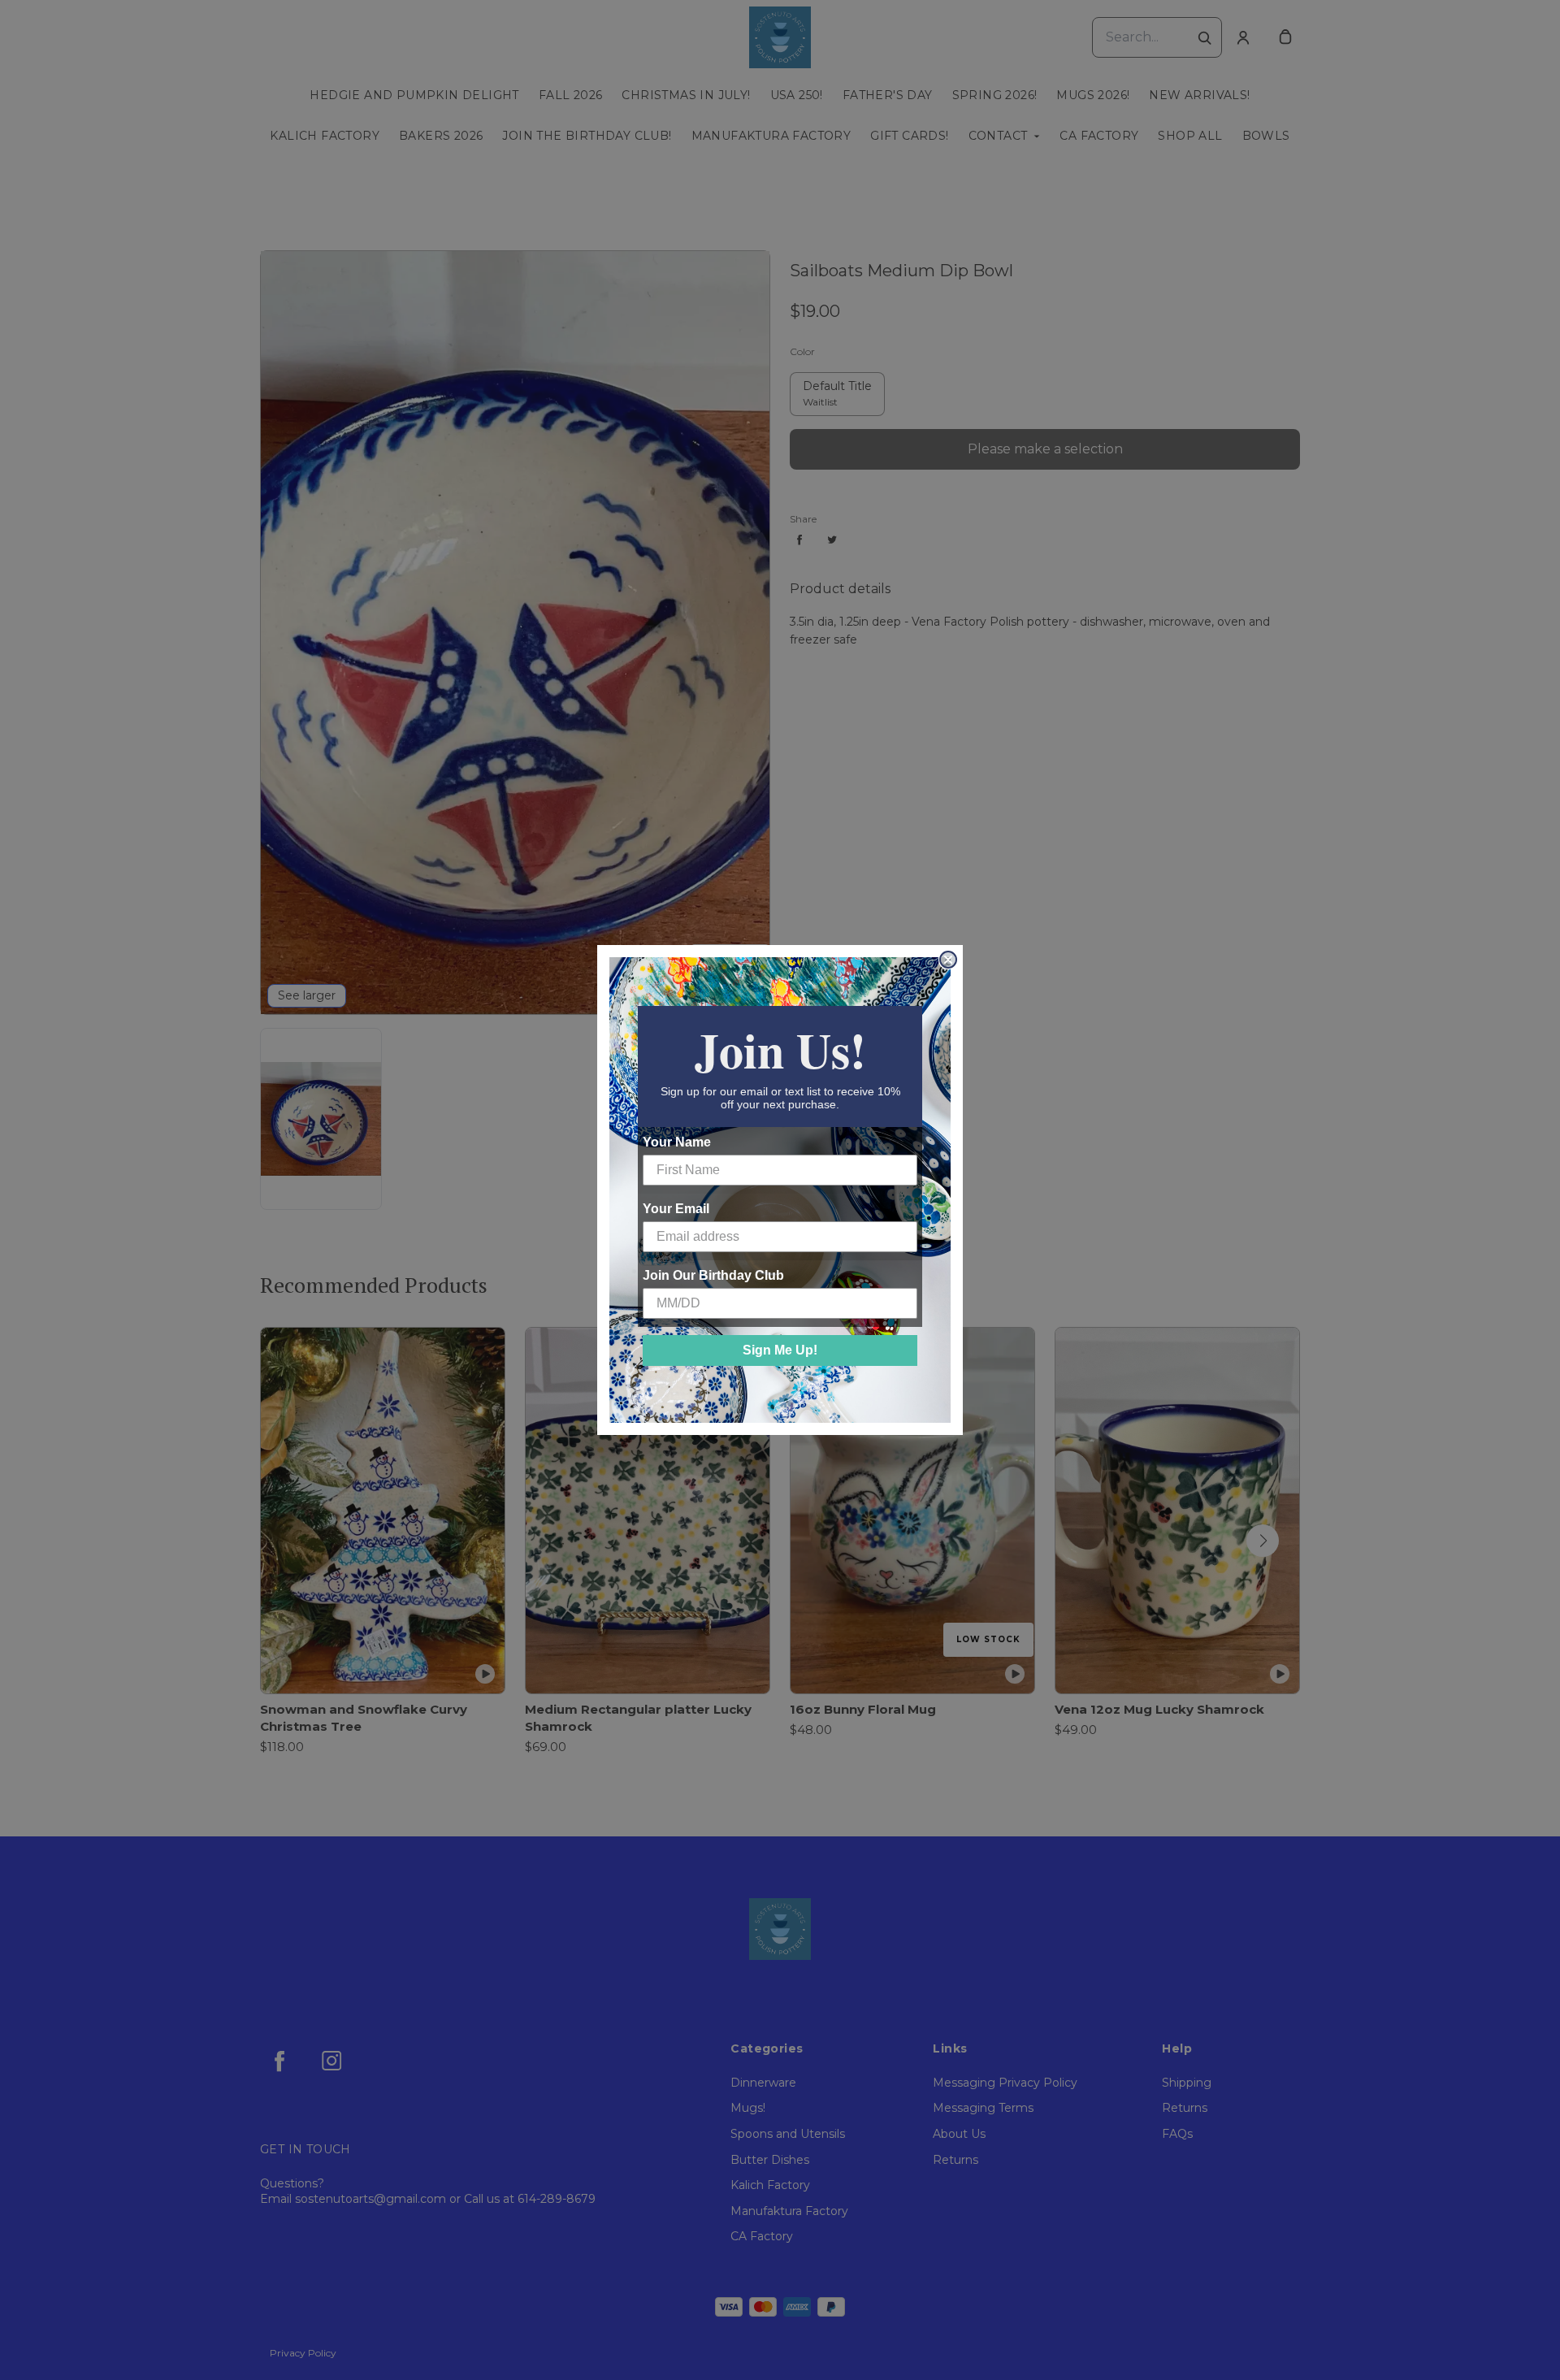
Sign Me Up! (780, 1350)
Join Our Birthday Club (713, 1275)
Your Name (677, 1142)
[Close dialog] (948, 960)
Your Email (676, 1209)
